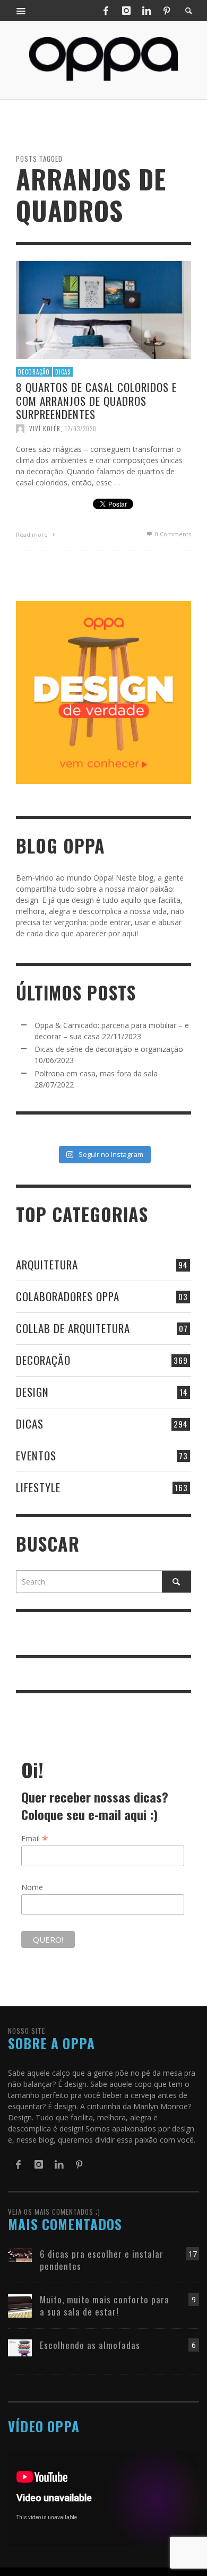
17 (193, 2254)
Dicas (63, 371)
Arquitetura (47, 1264)
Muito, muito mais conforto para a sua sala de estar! (105, 2305)
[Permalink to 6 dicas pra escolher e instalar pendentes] (20, 2254)
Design (32, 1392)
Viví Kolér (45, 428)
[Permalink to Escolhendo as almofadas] (20, 2347)
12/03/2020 (81, 428)
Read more (33, 534)
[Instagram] (126, 11)
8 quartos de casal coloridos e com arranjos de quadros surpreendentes (96, 400)
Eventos (36, 1455)
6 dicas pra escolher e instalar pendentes (102, 2260)
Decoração (34, 371)
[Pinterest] (167, 11)
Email (35, 1838)
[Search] (21, 11)
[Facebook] (106, 11)
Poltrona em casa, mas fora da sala (96, 1073)
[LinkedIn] (146, 11)
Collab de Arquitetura (73, 1328)
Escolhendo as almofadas (90, 2345)
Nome (32, 1887)
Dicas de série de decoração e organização (109, 1049)
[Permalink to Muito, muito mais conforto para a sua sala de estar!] (20, 2305)
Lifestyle (38, 1487)
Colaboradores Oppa (68, 1296)
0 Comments (172, 533)
